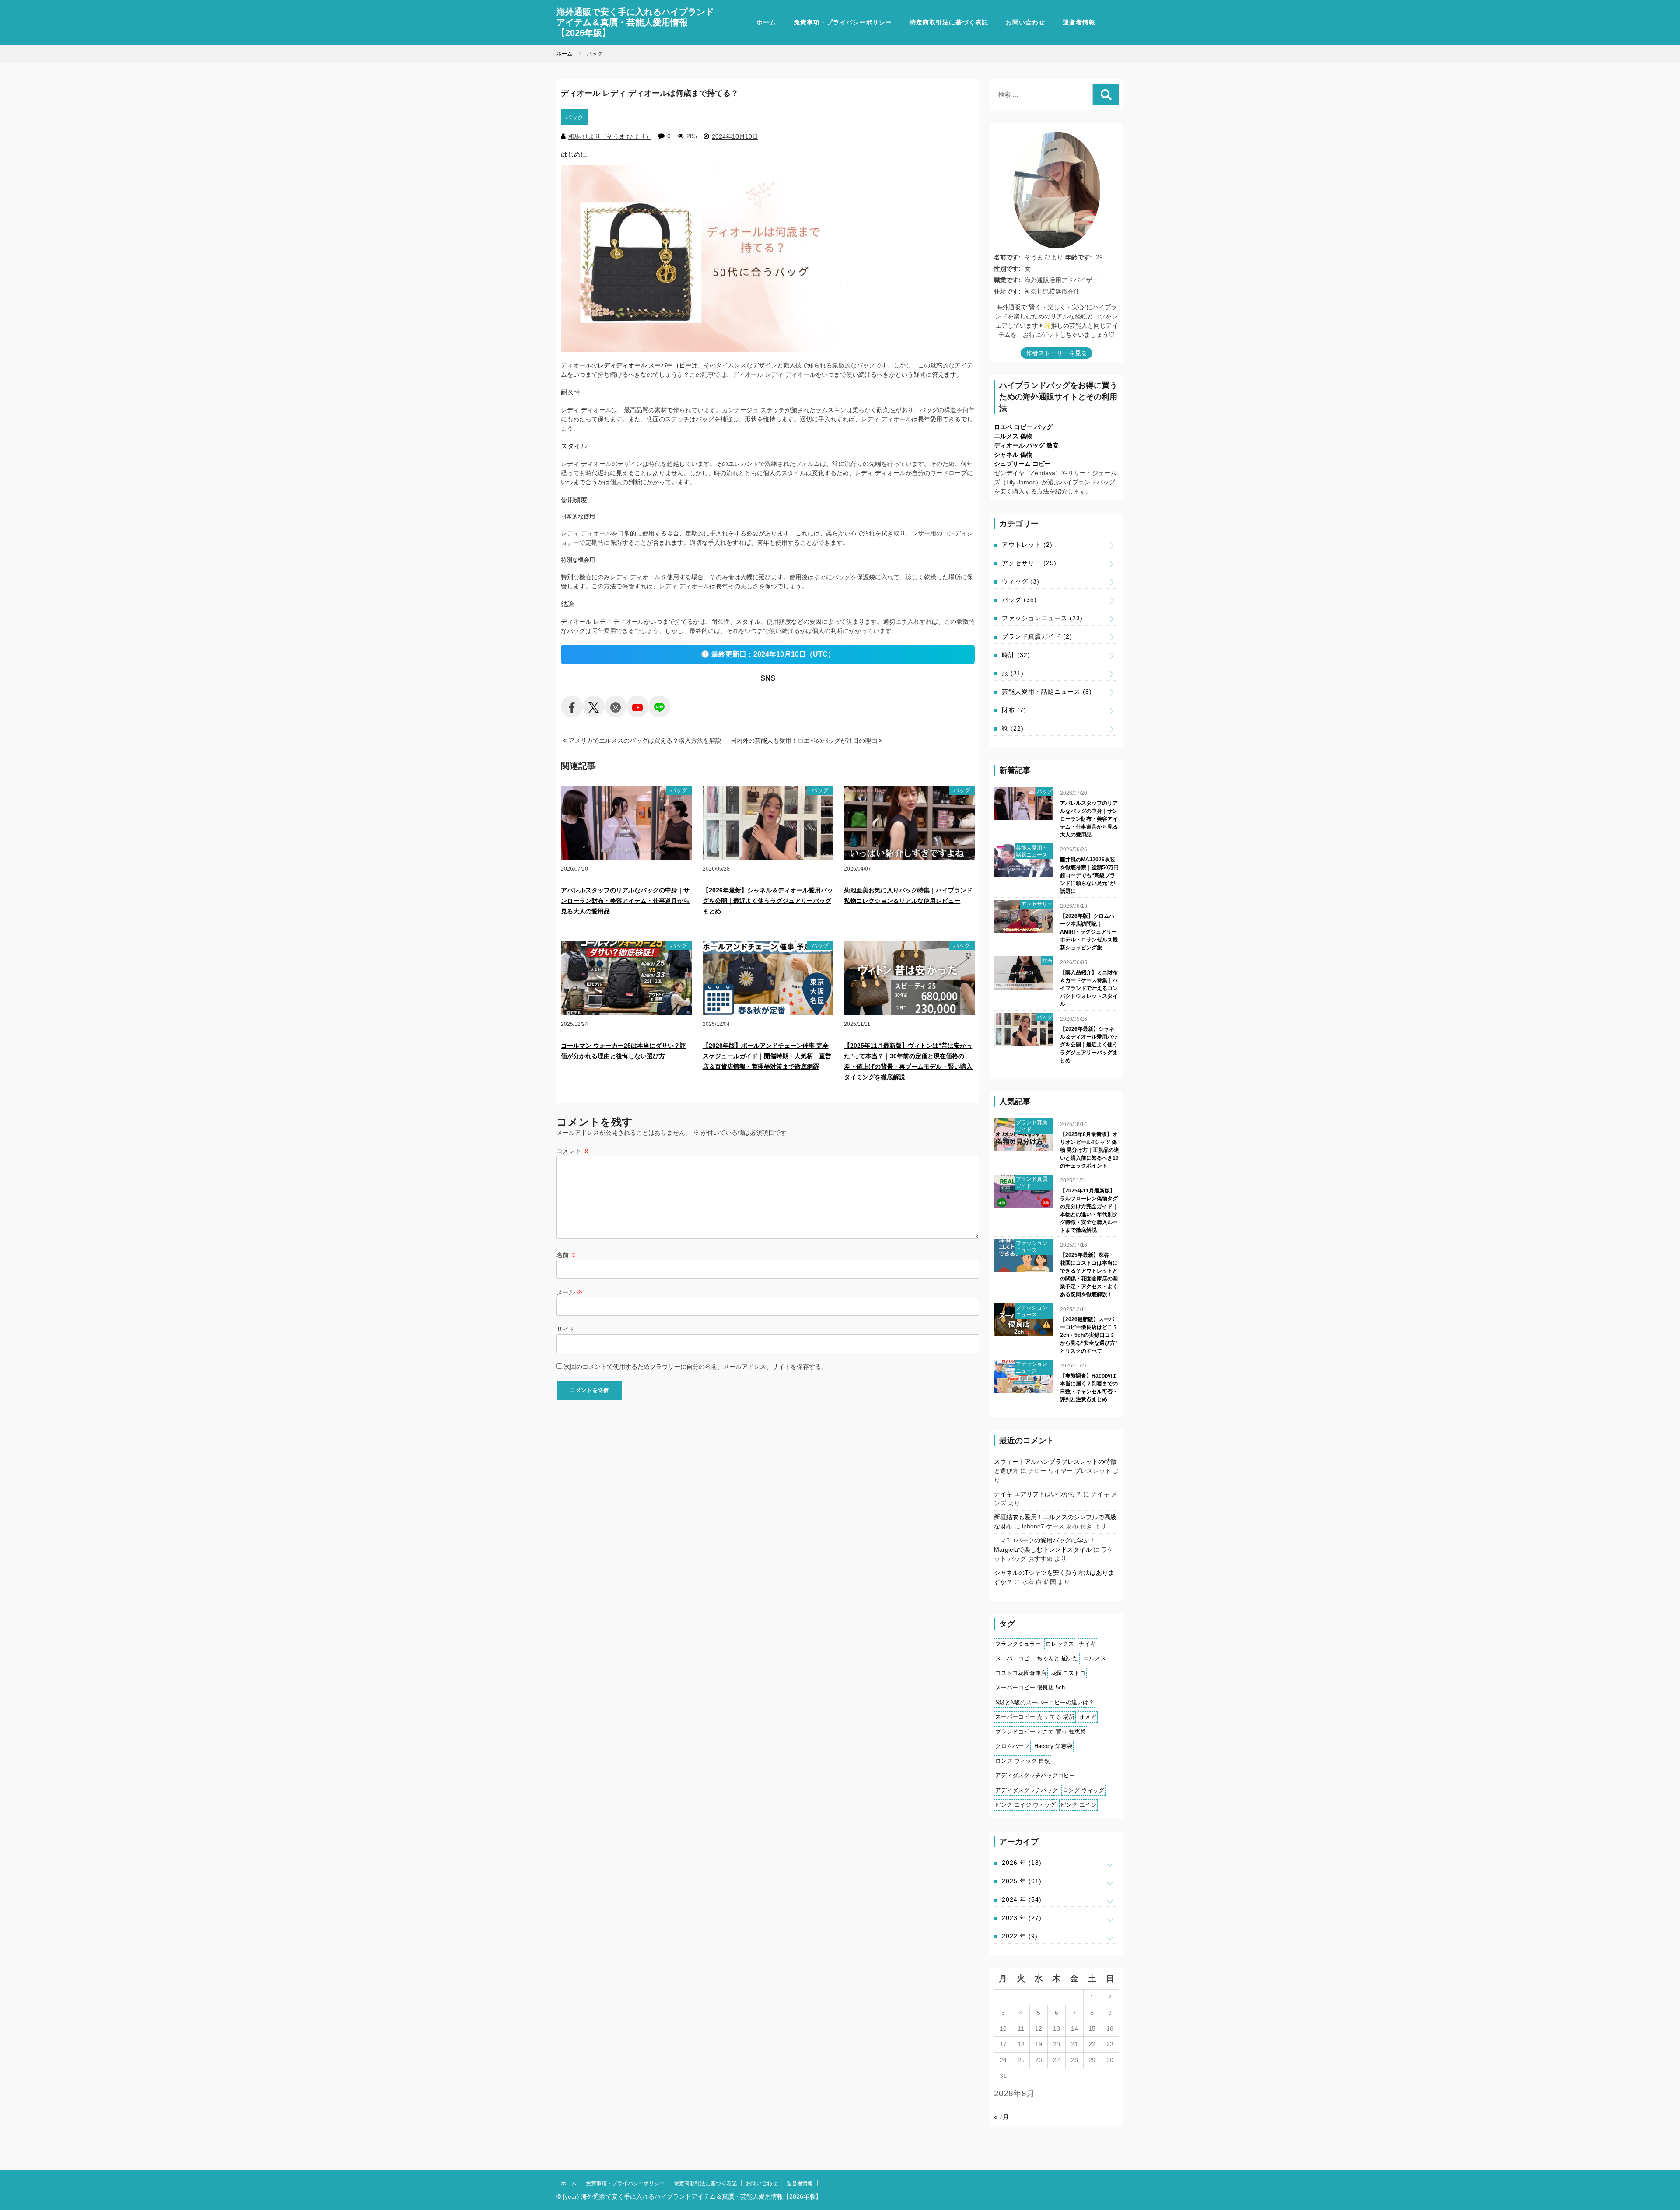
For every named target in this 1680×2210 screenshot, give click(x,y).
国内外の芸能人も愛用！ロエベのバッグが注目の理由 (805, 741)
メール (570, 1292)
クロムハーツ (1012, 1746)
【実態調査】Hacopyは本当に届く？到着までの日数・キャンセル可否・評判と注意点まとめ (1089, 1388)
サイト (566, 1329)
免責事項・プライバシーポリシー (843, 22)
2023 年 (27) (1022, 1918)
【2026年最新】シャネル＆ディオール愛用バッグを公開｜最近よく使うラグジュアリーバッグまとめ (768, 901)
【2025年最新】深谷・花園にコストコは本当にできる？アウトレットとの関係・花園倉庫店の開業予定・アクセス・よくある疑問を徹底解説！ (1089, 1275)
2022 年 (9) (1020, 1936)
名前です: (1007, 257)
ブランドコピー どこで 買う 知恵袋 (1041, 1732)
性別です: (1007, 269)
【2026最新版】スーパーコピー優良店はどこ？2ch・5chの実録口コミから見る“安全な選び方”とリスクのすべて (1089, 1335)
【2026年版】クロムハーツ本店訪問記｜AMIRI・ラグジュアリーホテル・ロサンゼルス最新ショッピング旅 (1089, 932)
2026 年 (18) (1022, 1863)
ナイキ (1087, 1644)
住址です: (1007, 291)
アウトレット (1027, 545)
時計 (1016, 655)
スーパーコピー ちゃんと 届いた (1037, 1658)
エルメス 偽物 (1013, 436)
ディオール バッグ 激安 (1026, 445)
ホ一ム (766, 22)
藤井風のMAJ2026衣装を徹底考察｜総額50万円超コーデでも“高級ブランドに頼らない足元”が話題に (1089, 875)
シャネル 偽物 (1013, 455)
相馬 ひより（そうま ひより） (610, 136)
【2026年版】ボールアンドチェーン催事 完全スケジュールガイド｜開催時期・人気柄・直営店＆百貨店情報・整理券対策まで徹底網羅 (767, 1056)
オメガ (1088, 1717)
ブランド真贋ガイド (1037, 636)
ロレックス (1060, 1644)
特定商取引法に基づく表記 (949, 22)
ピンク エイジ (1078, 1805)
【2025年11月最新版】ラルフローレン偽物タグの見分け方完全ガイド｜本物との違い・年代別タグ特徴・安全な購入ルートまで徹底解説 (1089, 1210)
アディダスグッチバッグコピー (1035, 1775)
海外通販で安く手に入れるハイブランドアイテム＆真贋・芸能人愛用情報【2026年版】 (635, 22)
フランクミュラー (1018, 1644)
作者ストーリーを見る (1057, 353)
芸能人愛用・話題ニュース (1047, 692)
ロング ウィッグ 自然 (1023, 1761)
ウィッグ (1021, 581)
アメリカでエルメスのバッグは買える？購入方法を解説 (644, 741)
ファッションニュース (1042, 618)
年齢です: (1079, 257)
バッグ (574, 117)
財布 (1014, 710)
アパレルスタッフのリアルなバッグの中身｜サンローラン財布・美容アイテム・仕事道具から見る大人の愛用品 (625, 901)
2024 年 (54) (1022, 1899)
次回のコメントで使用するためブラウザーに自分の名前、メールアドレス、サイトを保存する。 (696, 1367)
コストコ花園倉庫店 (1021, 1673)
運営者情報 (1079, 22)
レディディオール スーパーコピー (644, 365)
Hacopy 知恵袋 (1053, 1746)
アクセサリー (1029, 563)
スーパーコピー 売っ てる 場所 (1035, 1717)
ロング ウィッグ (1083, 1790)
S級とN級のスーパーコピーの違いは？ (1045, 1702)
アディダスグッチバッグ (1027, 1790)
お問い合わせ (1025, 22)
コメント (573, 1151)
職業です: (1007, 280)
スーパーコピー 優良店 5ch (1030, 1687)
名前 (567, 1255)
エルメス (1095, 1658)
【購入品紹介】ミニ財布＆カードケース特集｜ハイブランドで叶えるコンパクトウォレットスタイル (1089, 988)
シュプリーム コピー (1022, 464)
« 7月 (1001, 2117)
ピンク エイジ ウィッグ (1025, 1805)
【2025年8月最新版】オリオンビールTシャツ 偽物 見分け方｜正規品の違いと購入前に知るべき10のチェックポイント (1090, 1150)
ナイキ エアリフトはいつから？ (1038, 1494)
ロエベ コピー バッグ (1023, 427)
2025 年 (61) (1022, 1881)
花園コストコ (1068, 1673)
